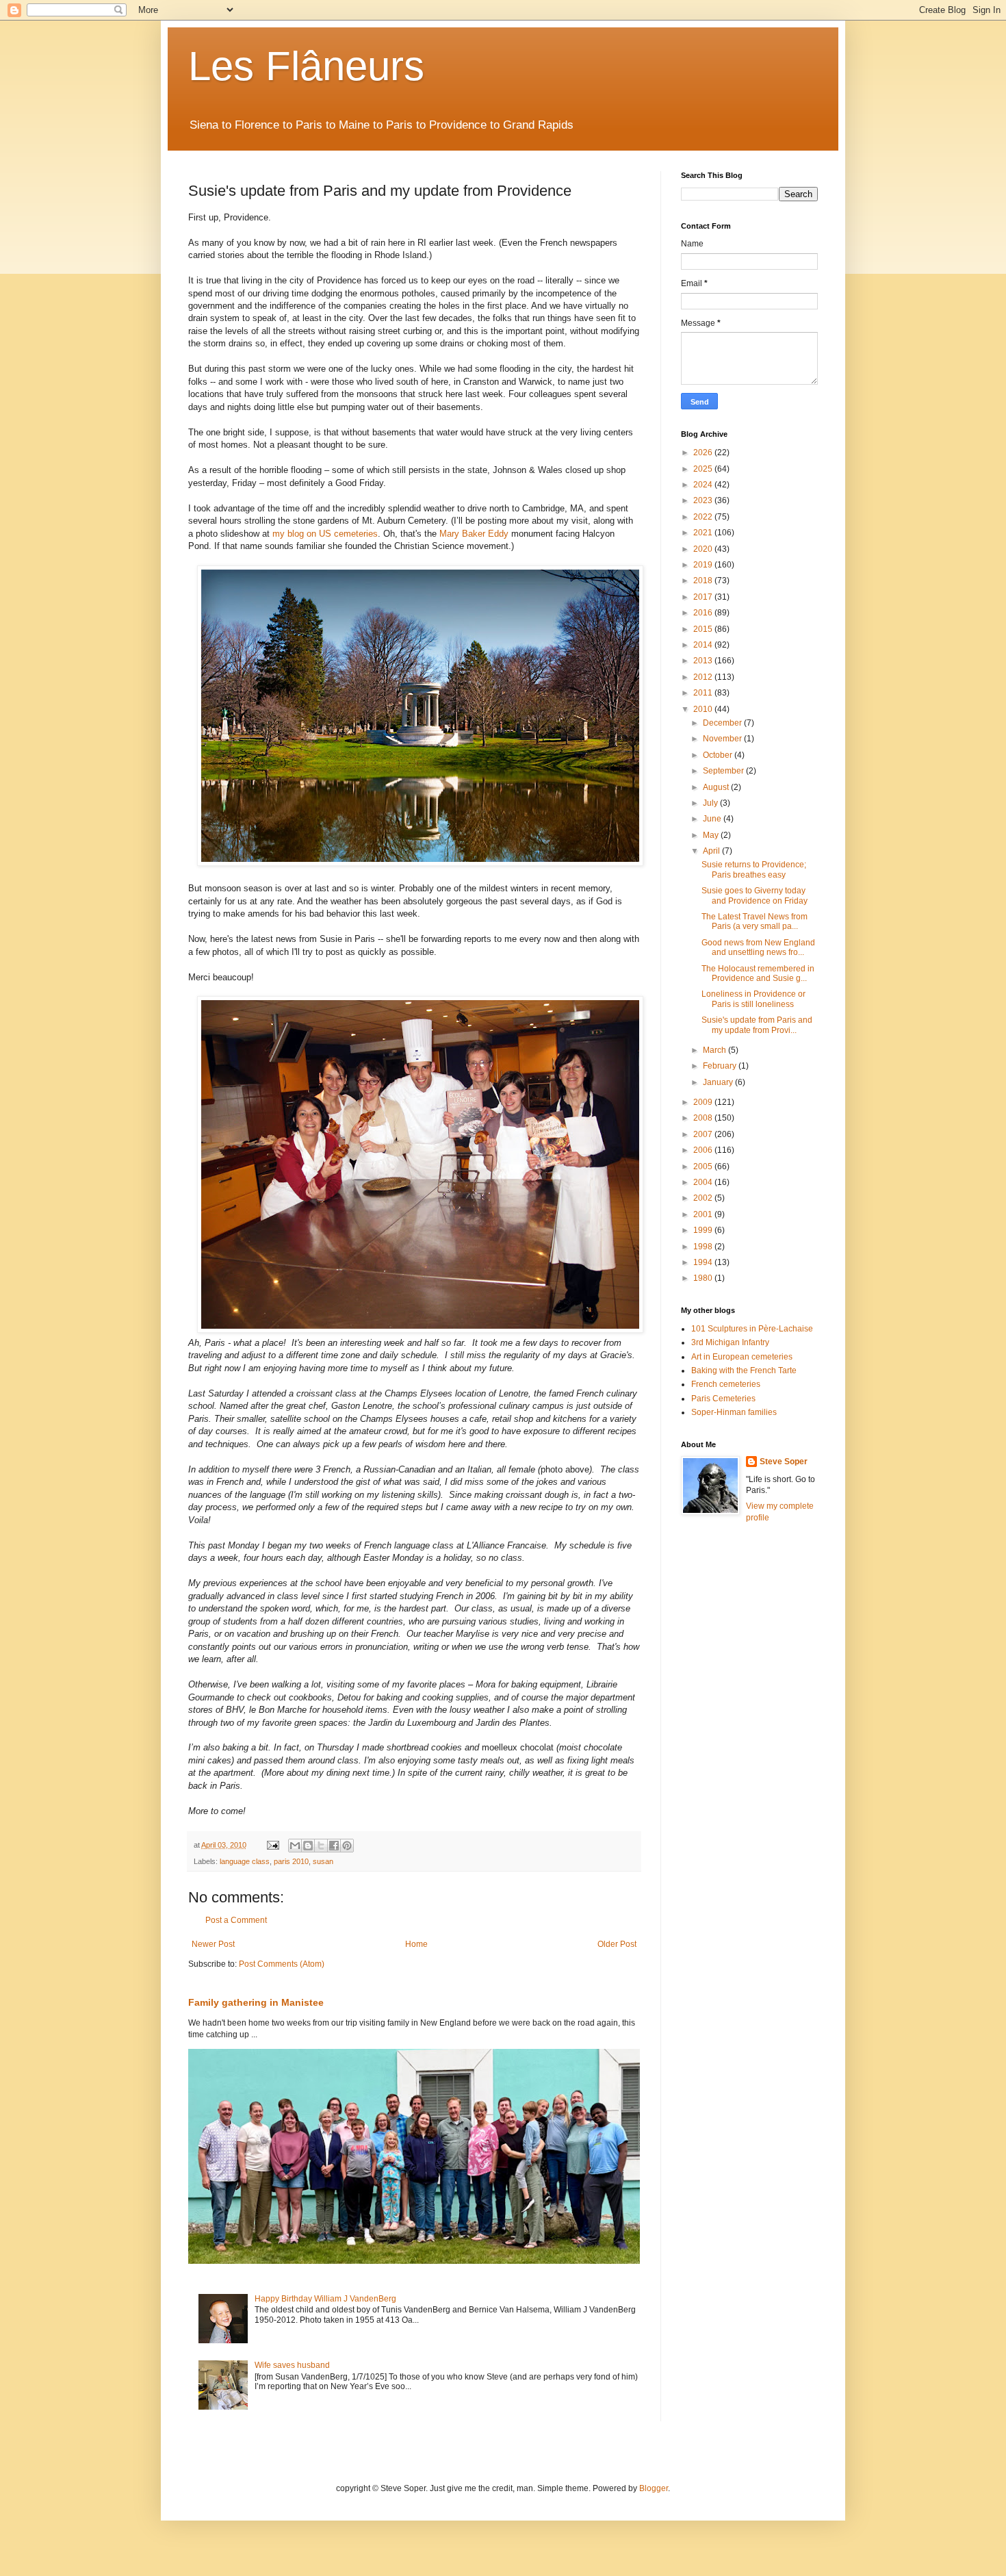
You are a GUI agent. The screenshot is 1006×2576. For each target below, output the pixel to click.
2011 (704, 693)
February (721, 1066)
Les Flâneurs (306, 66)
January (719, 1082)
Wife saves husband (292, 2365)
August (717, 787)
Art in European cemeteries (742, 1357)
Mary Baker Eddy (474, 534)
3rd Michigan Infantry (730, 1342)
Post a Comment (236, 1920)
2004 (704, 1182)
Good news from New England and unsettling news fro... (758, 947)
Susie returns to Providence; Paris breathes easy (754, 869)
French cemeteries (726, 1384)
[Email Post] (272, 1845)
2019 (704, 565)
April (712, 851)
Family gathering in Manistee (256, 2002)
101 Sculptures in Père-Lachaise (752, 1329)
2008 (704, 1118)
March (715, 1050)
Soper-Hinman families (734, 1412)
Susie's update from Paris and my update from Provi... (757, 1025)
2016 (704, 613)
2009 (704, 1102)
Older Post (617, 1944)
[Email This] (295, 1846)
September (724, 771)
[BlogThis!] (308, 1846)
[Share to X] (321, 1846)
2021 (704, 533)
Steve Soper (784, 1462)
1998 (704, 1247)
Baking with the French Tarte (744, 1370)
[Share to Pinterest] (347, 1846)
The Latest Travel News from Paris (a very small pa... (754, 921)
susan (323, 1861)
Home (416, 1944)
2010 (704, 709)
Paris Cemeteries (723, 1399)
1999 (704, 1230)
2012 (704, 677)
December (723, 723)
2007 (704, 1134)
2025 (704, 469)
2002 (704, 1198)
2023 (704, 500)
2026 (704, 452)
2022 (704, 517)
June (713, 819)
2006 (704, 1150)
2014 (704, 645)
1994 (704, 1262)
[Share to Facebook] (334, 1846)
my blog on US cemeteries (325, 534)
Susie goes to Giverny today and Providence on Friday (754, 895)
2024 (704, 485)
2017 (704, 597)
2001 (704, 1214)
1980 (704, 1278)
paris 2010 (291, 1861)
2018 (704, 581)
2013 (704, 661)
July (711, 803)
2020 (704, 549)
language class (245, 1861)
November (723, 739)
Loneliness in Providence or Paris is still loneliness (753, 999)
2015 (704, 629)
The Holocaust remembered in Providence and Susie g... (758, 973)
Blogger (654, 2488)
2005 (704, 1166)
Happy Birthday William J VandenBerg (325, 2299)
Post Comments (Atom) (282, 1964)
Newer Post (213, 1944)
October (719, 755)
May (712, 835)
